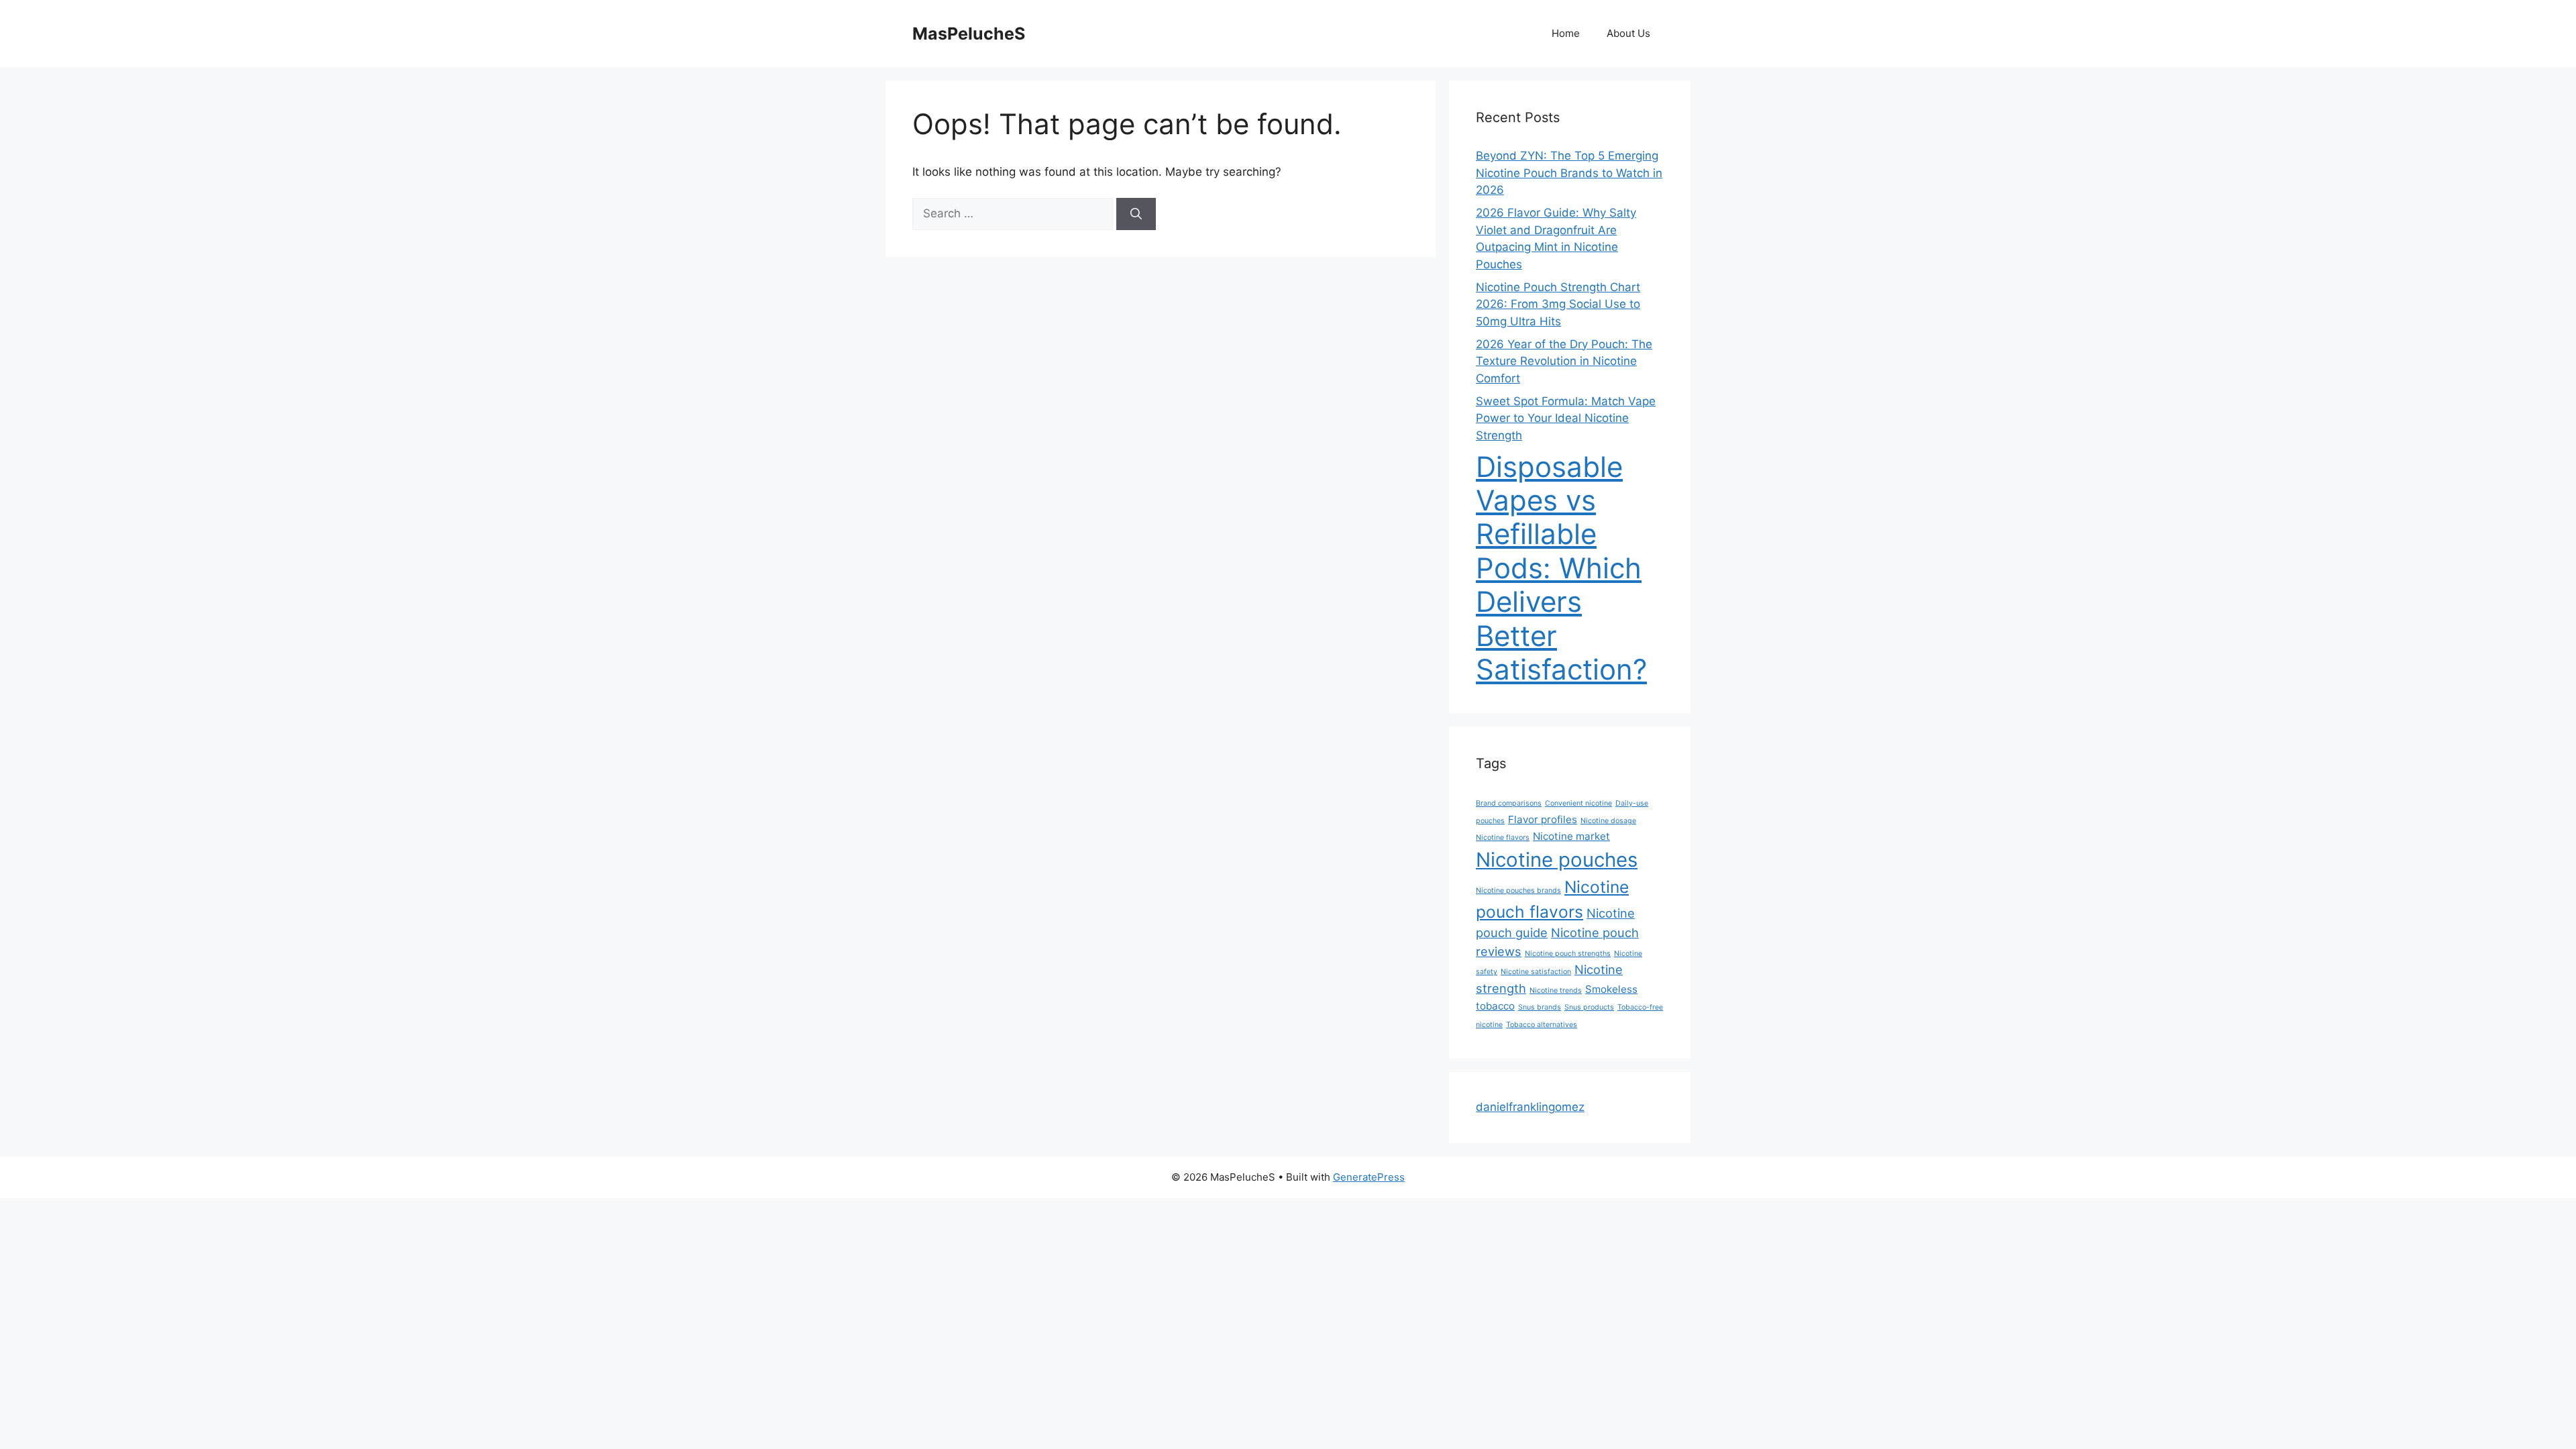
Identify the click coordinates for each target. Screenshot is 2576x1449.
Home (1566, 33)
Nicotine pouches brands (1518, 891)
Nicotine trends (1556, 990)
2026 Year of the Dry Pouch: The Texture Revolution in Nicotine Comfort (1564, 361)
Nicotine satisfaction (1536, 972)
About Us (1628, 33)
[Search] (1136, 214)
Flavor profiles (1543, 819)
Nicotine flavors (1503, 838)
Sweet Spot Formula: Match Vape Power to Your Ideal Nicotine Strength (1566, 418)
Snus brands (1540, 1007)
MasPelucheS (969, 34)
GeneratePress (1369, 1177)
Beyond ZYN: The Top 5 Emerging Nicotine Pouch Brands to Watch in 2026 (1569, 173)
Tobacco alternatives (1542, 1025)
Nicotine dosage (1608, 821)
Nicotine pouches (1557, 860)
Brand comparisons (1509, 803)
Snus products (1589, 1007)
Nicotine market (1571, 836)
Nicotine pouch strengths (1568, 954)
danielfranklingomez (1530, 1107)
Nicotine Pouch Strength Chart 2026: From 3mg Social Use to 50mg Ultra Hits (1558, 304)
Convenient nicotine (1578, 803)
